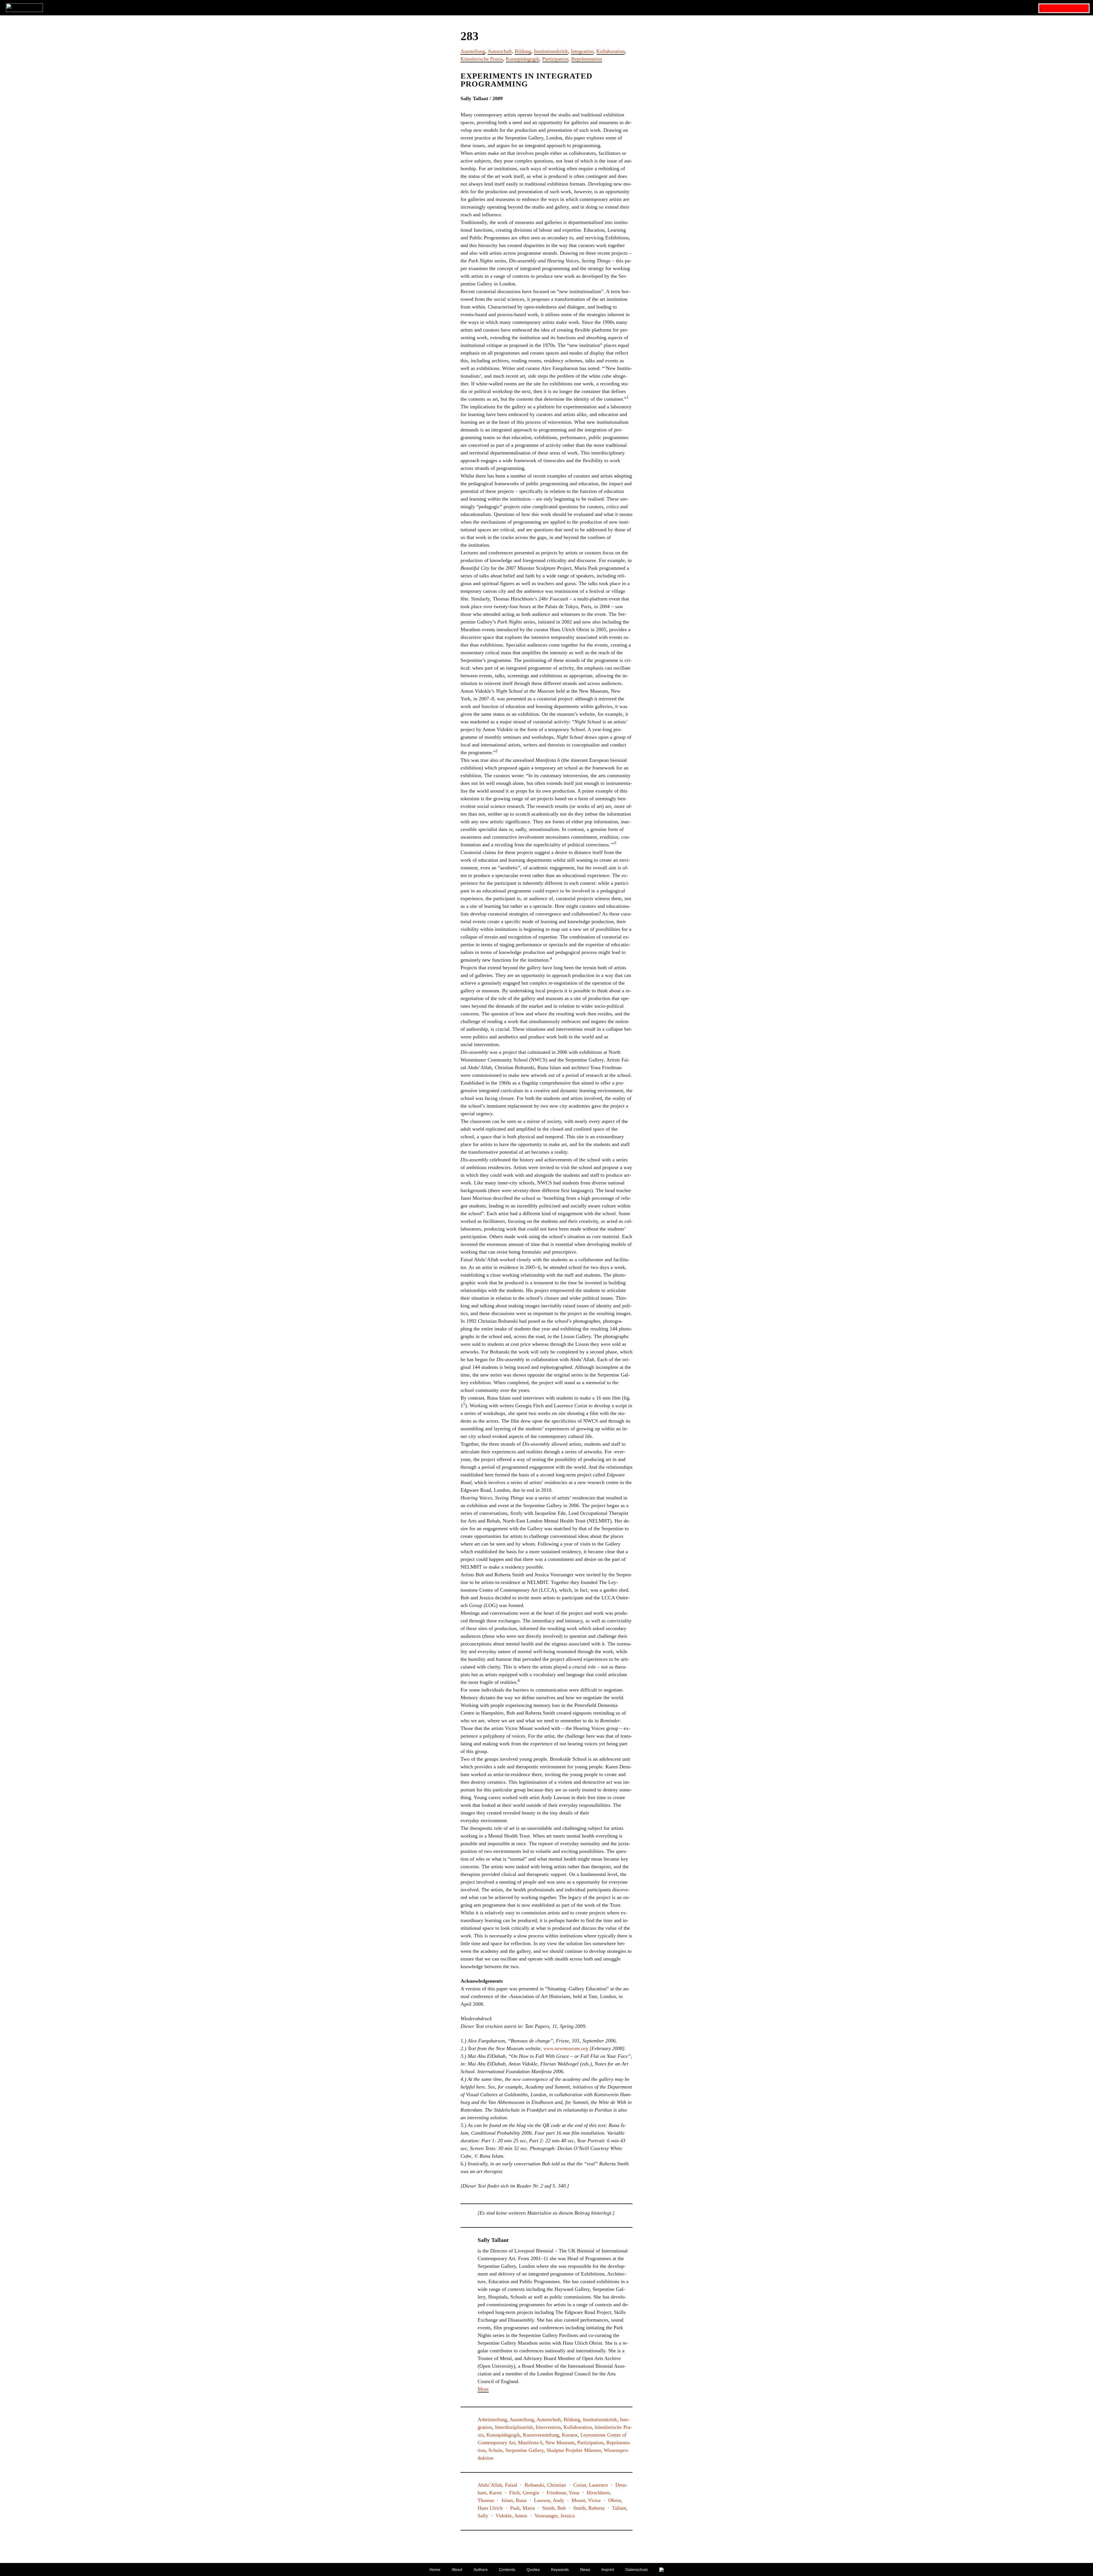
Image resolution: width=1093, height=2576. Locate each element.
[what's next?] (546, 8)
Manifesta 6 (530, 2443)
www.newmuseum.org (566, 2048)
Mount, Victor (586, 2500)
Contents (507, 2569)
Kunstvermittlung (541, 2435)
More (483, 2389)
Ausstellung (473, 51)
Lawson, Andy (549, 2500)
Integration (582, 51)
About (457, 2569)
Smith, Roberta (589, 2508)
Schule (495, 2450)
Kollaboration (611, 51)
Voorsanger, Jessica (555, 2516)
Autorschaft (500, 51)
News (585, 2569)
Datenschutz (637, 2569)
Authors (481, 2569)
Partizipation (555, 59)
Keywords (560, 2569)
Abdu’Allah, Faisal (497, 2485)
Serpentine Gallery (524, 2450)
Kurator (570, 2435)
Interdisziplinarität (514, 2427)
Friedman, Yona (563, 2493)
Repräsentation (587, 59)
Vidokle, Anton (511, 2516)
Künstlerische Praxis (482, 59)
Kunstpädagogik (523, 59)
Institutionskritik (551, 51)
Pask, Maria (522, 2508)
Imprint (608, 2569)
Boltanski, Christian (545, 2485)
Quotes (533, 2569)
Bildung (523, 51)
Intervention (548, 2427)
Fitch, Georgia (524, 2493)
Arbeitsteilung (492, 2419)
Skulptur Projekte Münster (574, 2450)
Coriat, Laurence (591, 2485)
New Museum (560, 2443)
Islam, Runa (514, 2500)
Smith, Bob (554, 2508)
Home (435, 2569)
